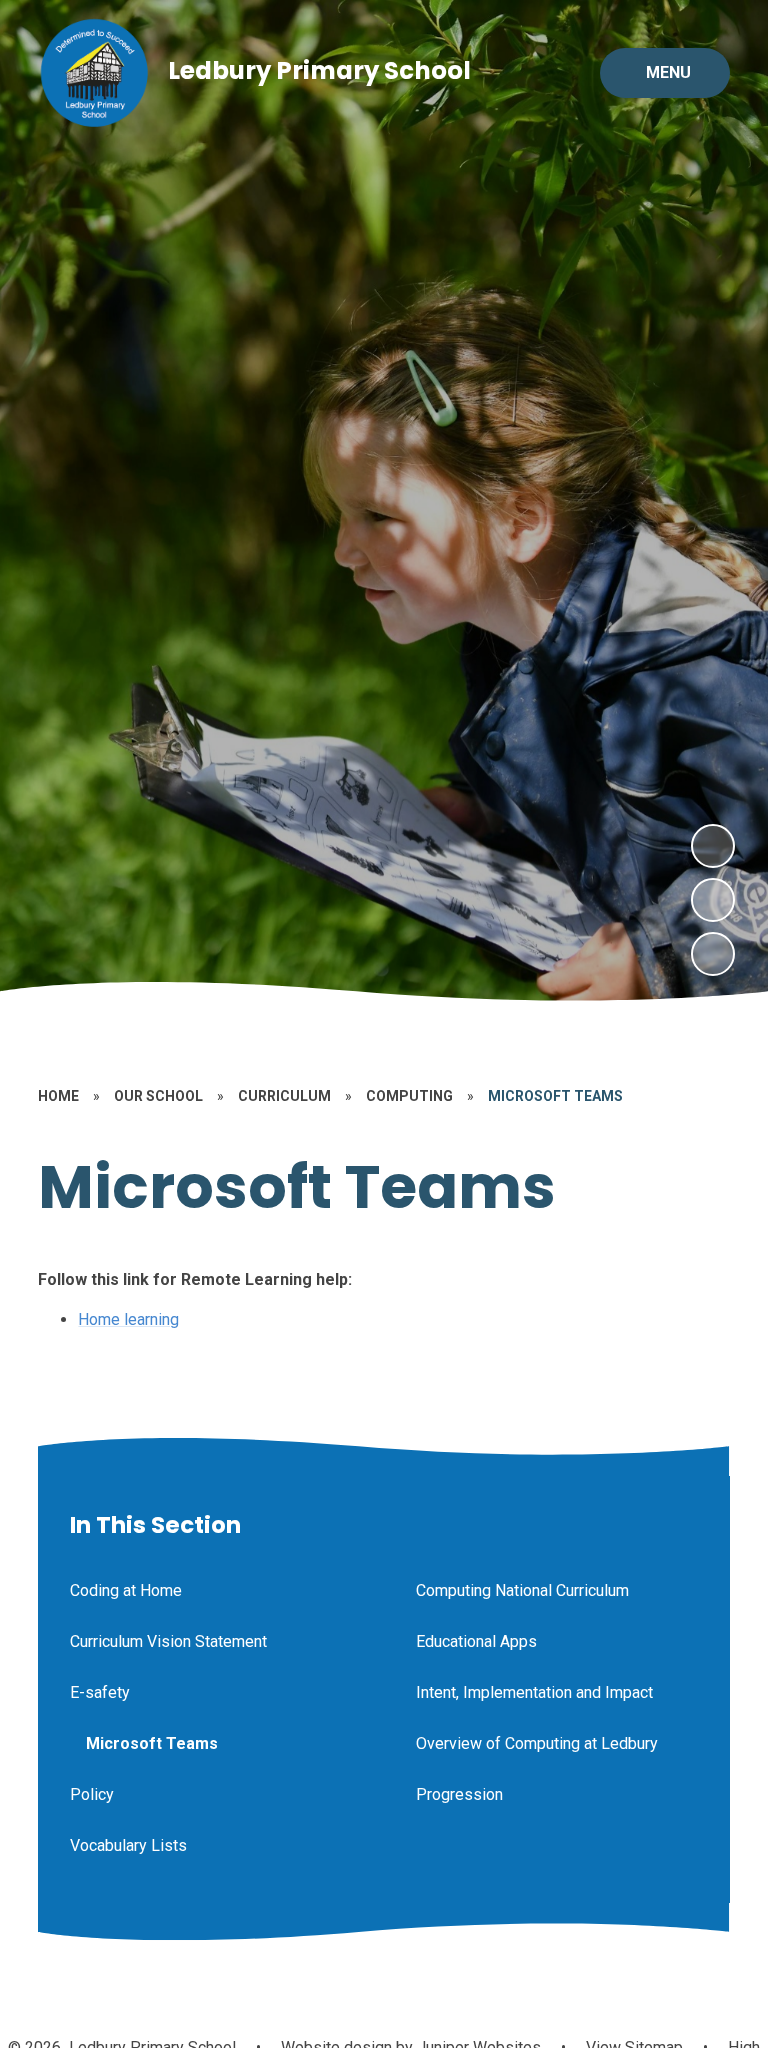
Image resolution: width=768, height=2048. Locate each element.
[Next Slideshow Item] (713, 846)
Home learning (128, 1319)
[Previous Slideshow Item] (713, 900)
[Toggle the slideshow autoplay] (713, 954)
